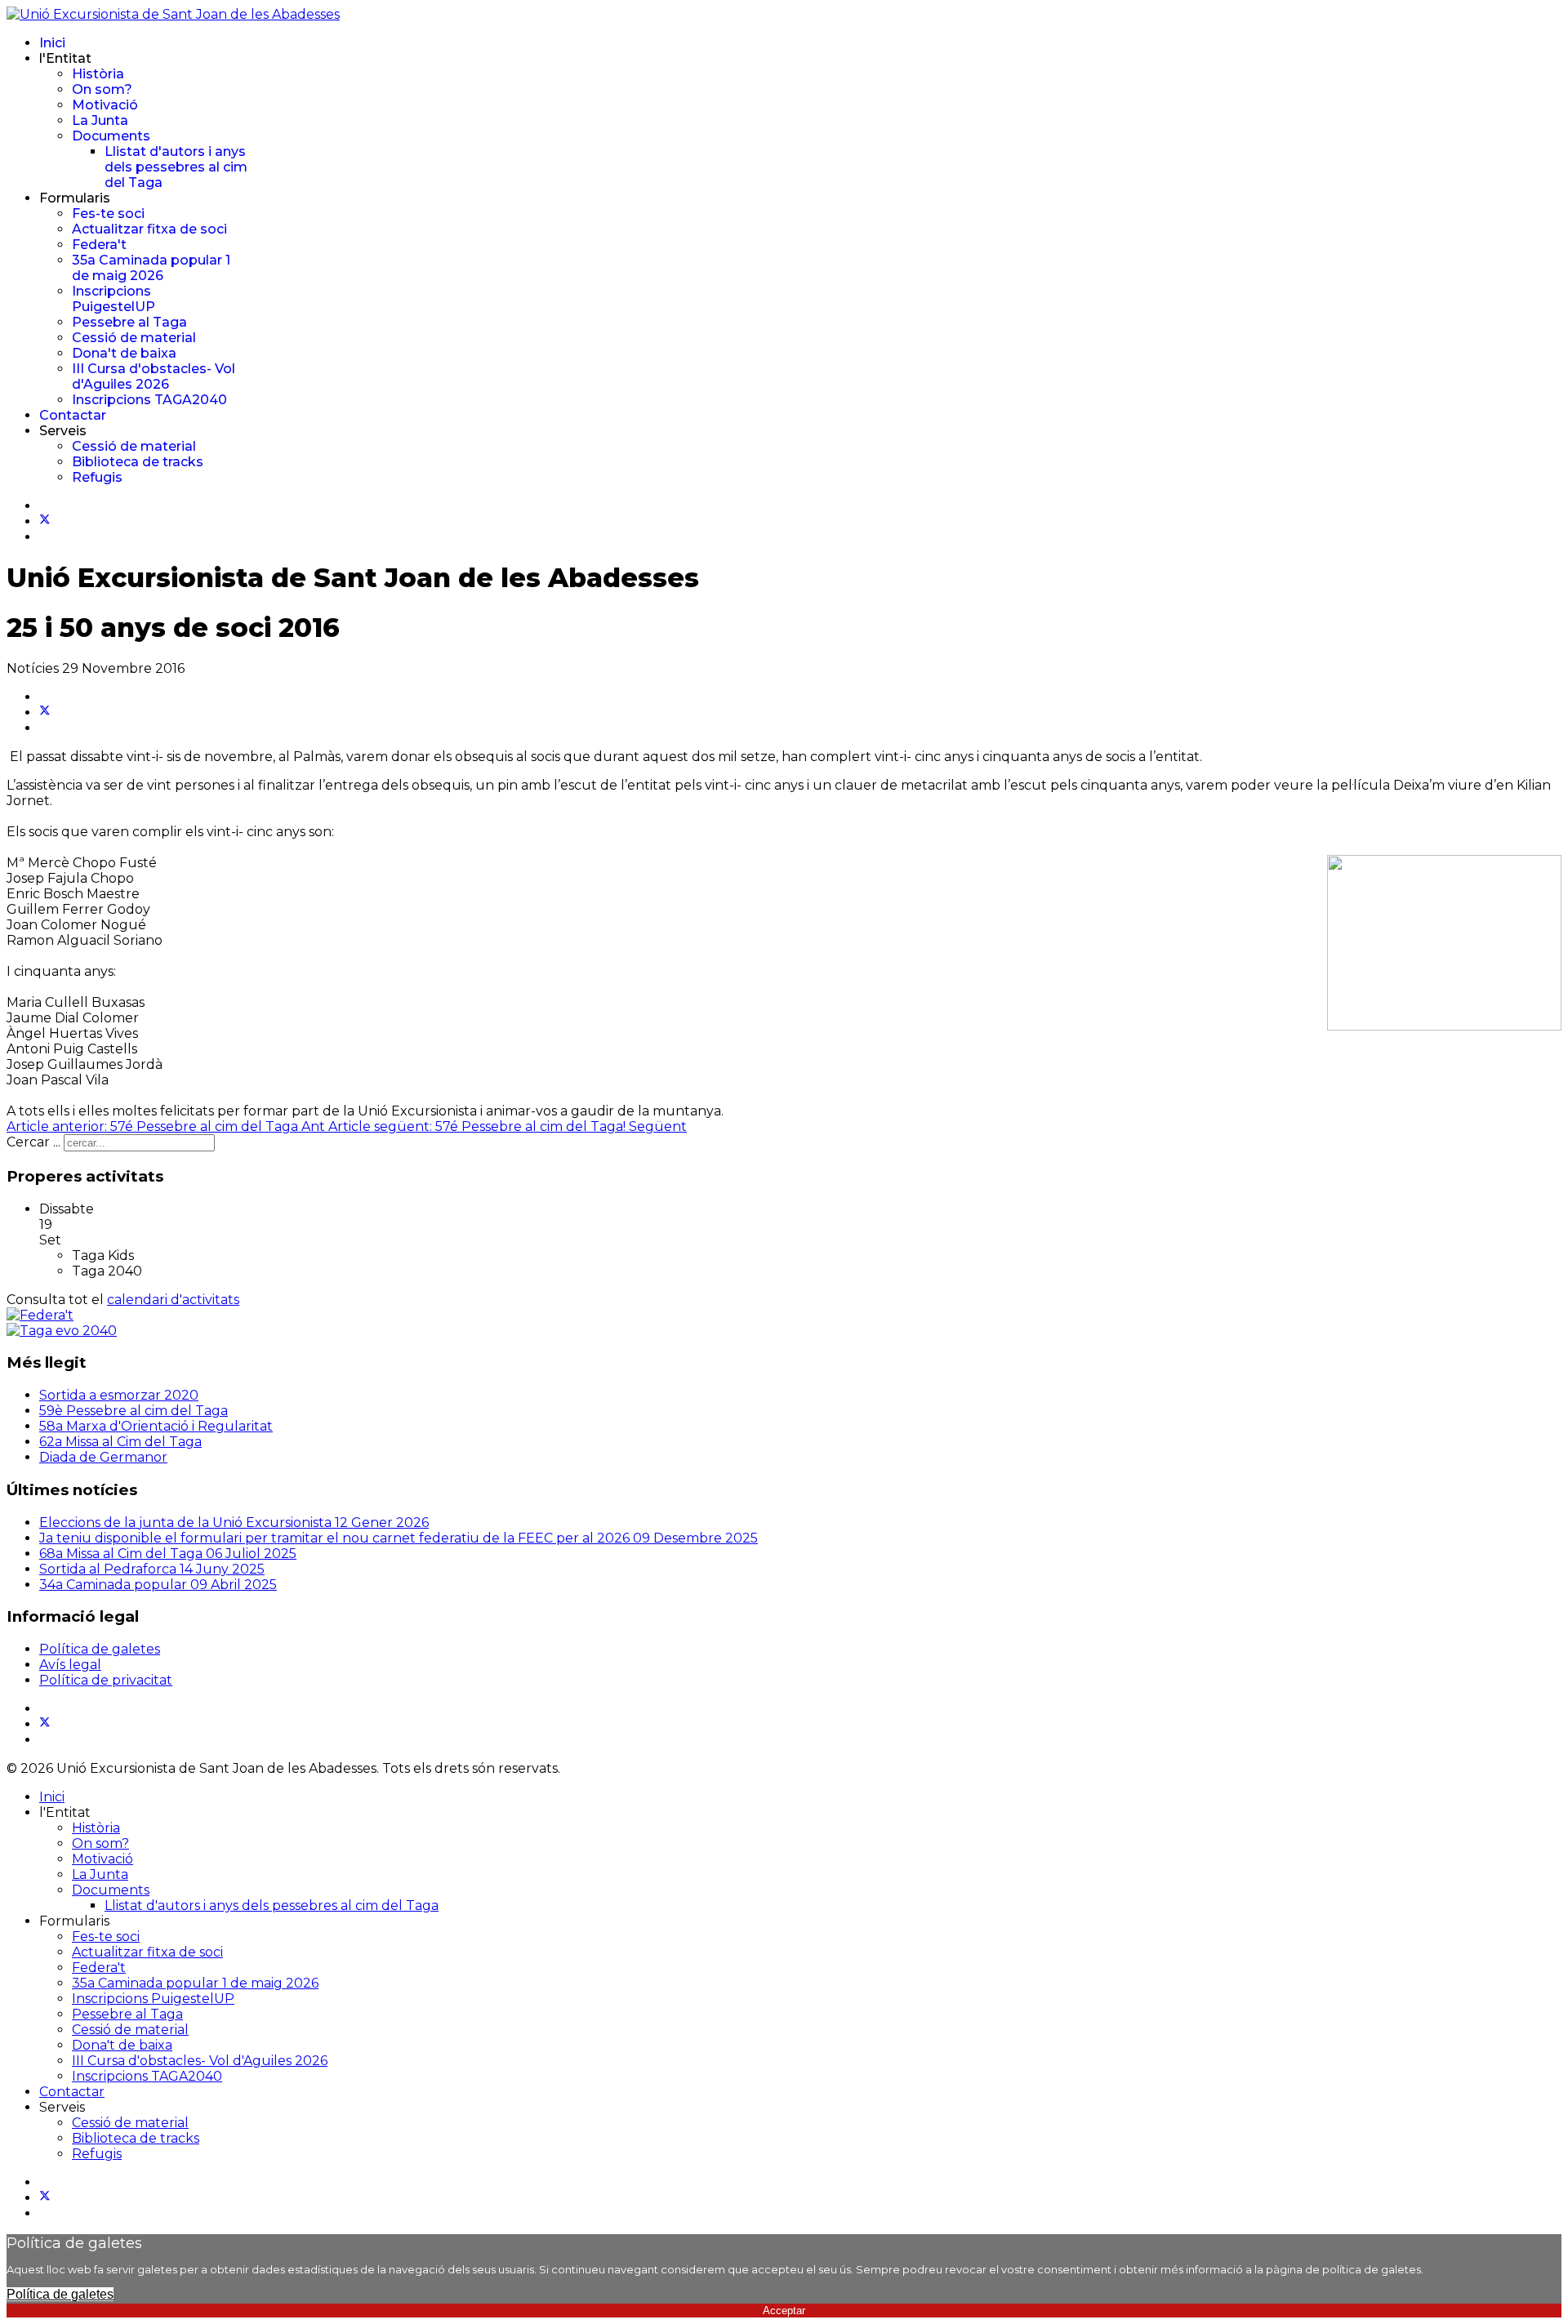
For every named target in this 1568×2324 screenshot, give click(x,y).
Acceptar (784, 2311)
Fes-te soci (108, 214)
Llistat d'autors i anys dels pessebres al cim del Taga (176, 167)
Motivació (105, 105)
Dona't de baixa (124, 353)
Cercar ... (33, 1142)
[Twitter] (45, 521)
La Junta (100, 120)
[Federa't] (40, 1315)
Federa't (99, 245)
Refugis (97, 477)
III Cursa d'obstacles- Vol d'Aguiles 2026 (154, 376)
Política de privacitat (106, 1680)
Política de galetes (100, 1649)
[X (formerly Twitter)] (45, 712)
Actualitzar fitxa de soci (149, 229)
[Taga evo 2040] (62, 1331)
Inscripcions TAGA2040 (149, 400)
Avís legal (70, 1665)
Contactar (73, 415)
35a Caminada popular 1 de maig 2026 (151, 268)
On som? (102, 89)
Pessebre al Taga (129, 322)
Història (98, 74)
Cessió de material (134, 338)
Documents (111, 136)
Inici (52, 43)
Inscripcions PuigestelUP (114, 299)
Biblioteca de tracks (138, 462)
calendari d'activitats (173, 1300)
